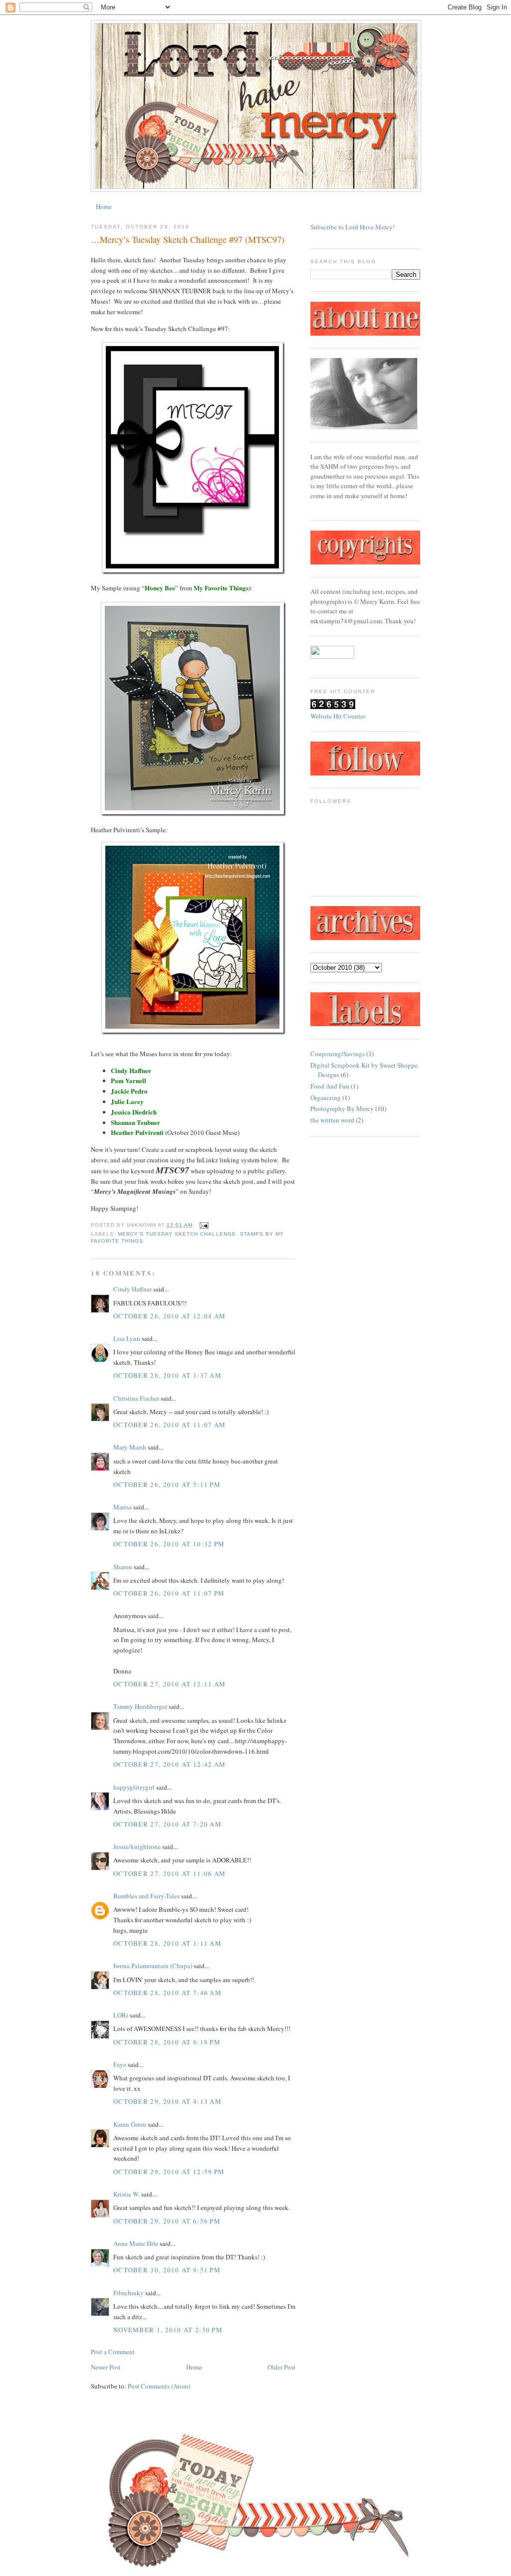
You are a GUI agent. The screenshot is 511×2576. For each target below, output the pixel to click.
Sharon (123, 1567)
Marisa (123, 1507)
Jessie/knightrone (137, 1846)
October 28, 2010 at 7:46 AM (167, 1993)
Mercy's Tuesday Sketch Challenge (177, 1234)
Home (104, 206)
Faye (120, 2064)
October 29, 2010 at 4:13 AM (167, 2101)
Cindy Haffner (132, 1289)
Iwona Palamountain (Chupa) (153, 1966)
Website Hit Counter (338, 716)
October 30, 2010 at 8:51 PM (167, 2270)
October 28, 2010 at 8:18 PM (167, 2042)
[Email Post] (202, 1225)
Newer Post (106, 2367)
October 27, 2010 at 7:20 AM (167, 1824)
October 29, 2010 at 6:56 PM (167, 2221)
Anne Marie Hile (136, 2243)
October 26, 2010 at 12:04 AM (169, 1316)
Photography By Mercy (342, 1108)
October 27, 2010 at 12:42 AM (169, 1764)
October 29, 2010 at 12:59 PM (169, 2172)
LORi (121, 2015)
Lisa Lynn (127, 1338)
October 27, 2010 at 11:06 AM (169, 1873)
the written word (332, 1120)
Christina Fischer (136, 1398)
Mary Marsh (130, 1447)
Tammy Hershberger (140, 1706)
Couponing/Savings (338, 1054)
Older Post (281, 2367)
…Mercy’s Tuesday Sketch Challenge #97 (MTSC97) (188, 239)
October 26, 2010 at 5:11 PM (167, 1484)
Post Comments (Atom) (159, 2386)
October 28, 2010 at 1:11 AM (167, 1943)
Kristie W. (127, 2194)
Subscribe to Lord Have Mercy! (353, 227)
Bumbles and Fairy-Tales (146, 1896)
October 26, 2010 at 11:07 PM (169, 1593)
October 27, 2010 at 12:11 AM (169, 1684)
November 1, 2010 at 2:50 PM (168, 2330)
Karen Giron (130, 2124)
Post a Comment (113, 2352)
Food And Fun (330, 1086)
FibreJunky (128, 2293)
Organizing (326, 1098)
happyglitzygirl (134, 1787)
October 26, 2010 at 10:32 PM (169, 1544)
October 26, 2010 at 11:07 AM (169, 1425)
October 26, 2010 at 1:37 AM (167, 1375)
